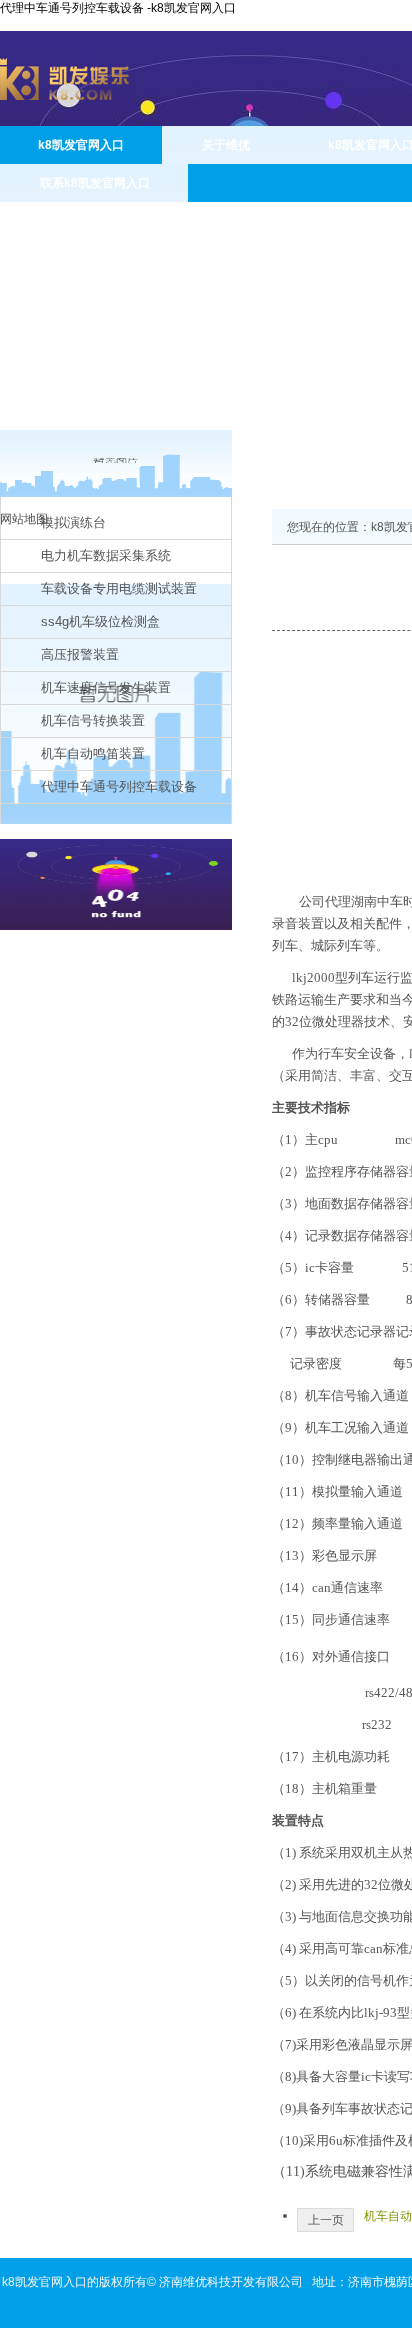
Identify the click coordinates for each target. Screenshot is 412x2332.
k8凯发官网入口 (81, 145)
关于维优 (226, 145)
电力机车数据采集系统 (106, 555)
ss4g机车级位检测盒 (100, 621)
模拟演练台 (73, 522)
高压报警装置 (80, 654)
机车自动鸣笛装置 (93, 753)
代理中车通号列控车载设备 (119, 786)
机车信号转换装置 (93, 720)
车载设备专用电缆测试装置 (119, 588)
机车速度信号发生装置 (106, 687)
